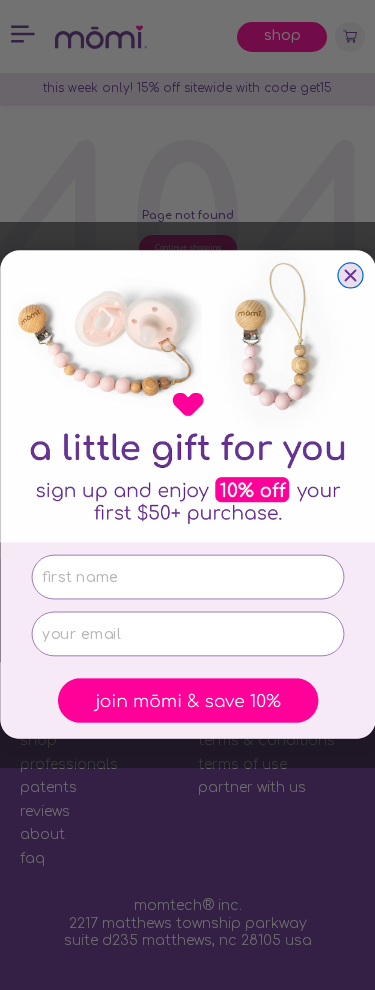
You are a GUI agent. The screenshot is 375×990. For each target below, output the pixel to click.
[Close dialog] (350, 275)
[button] (187, 701)
